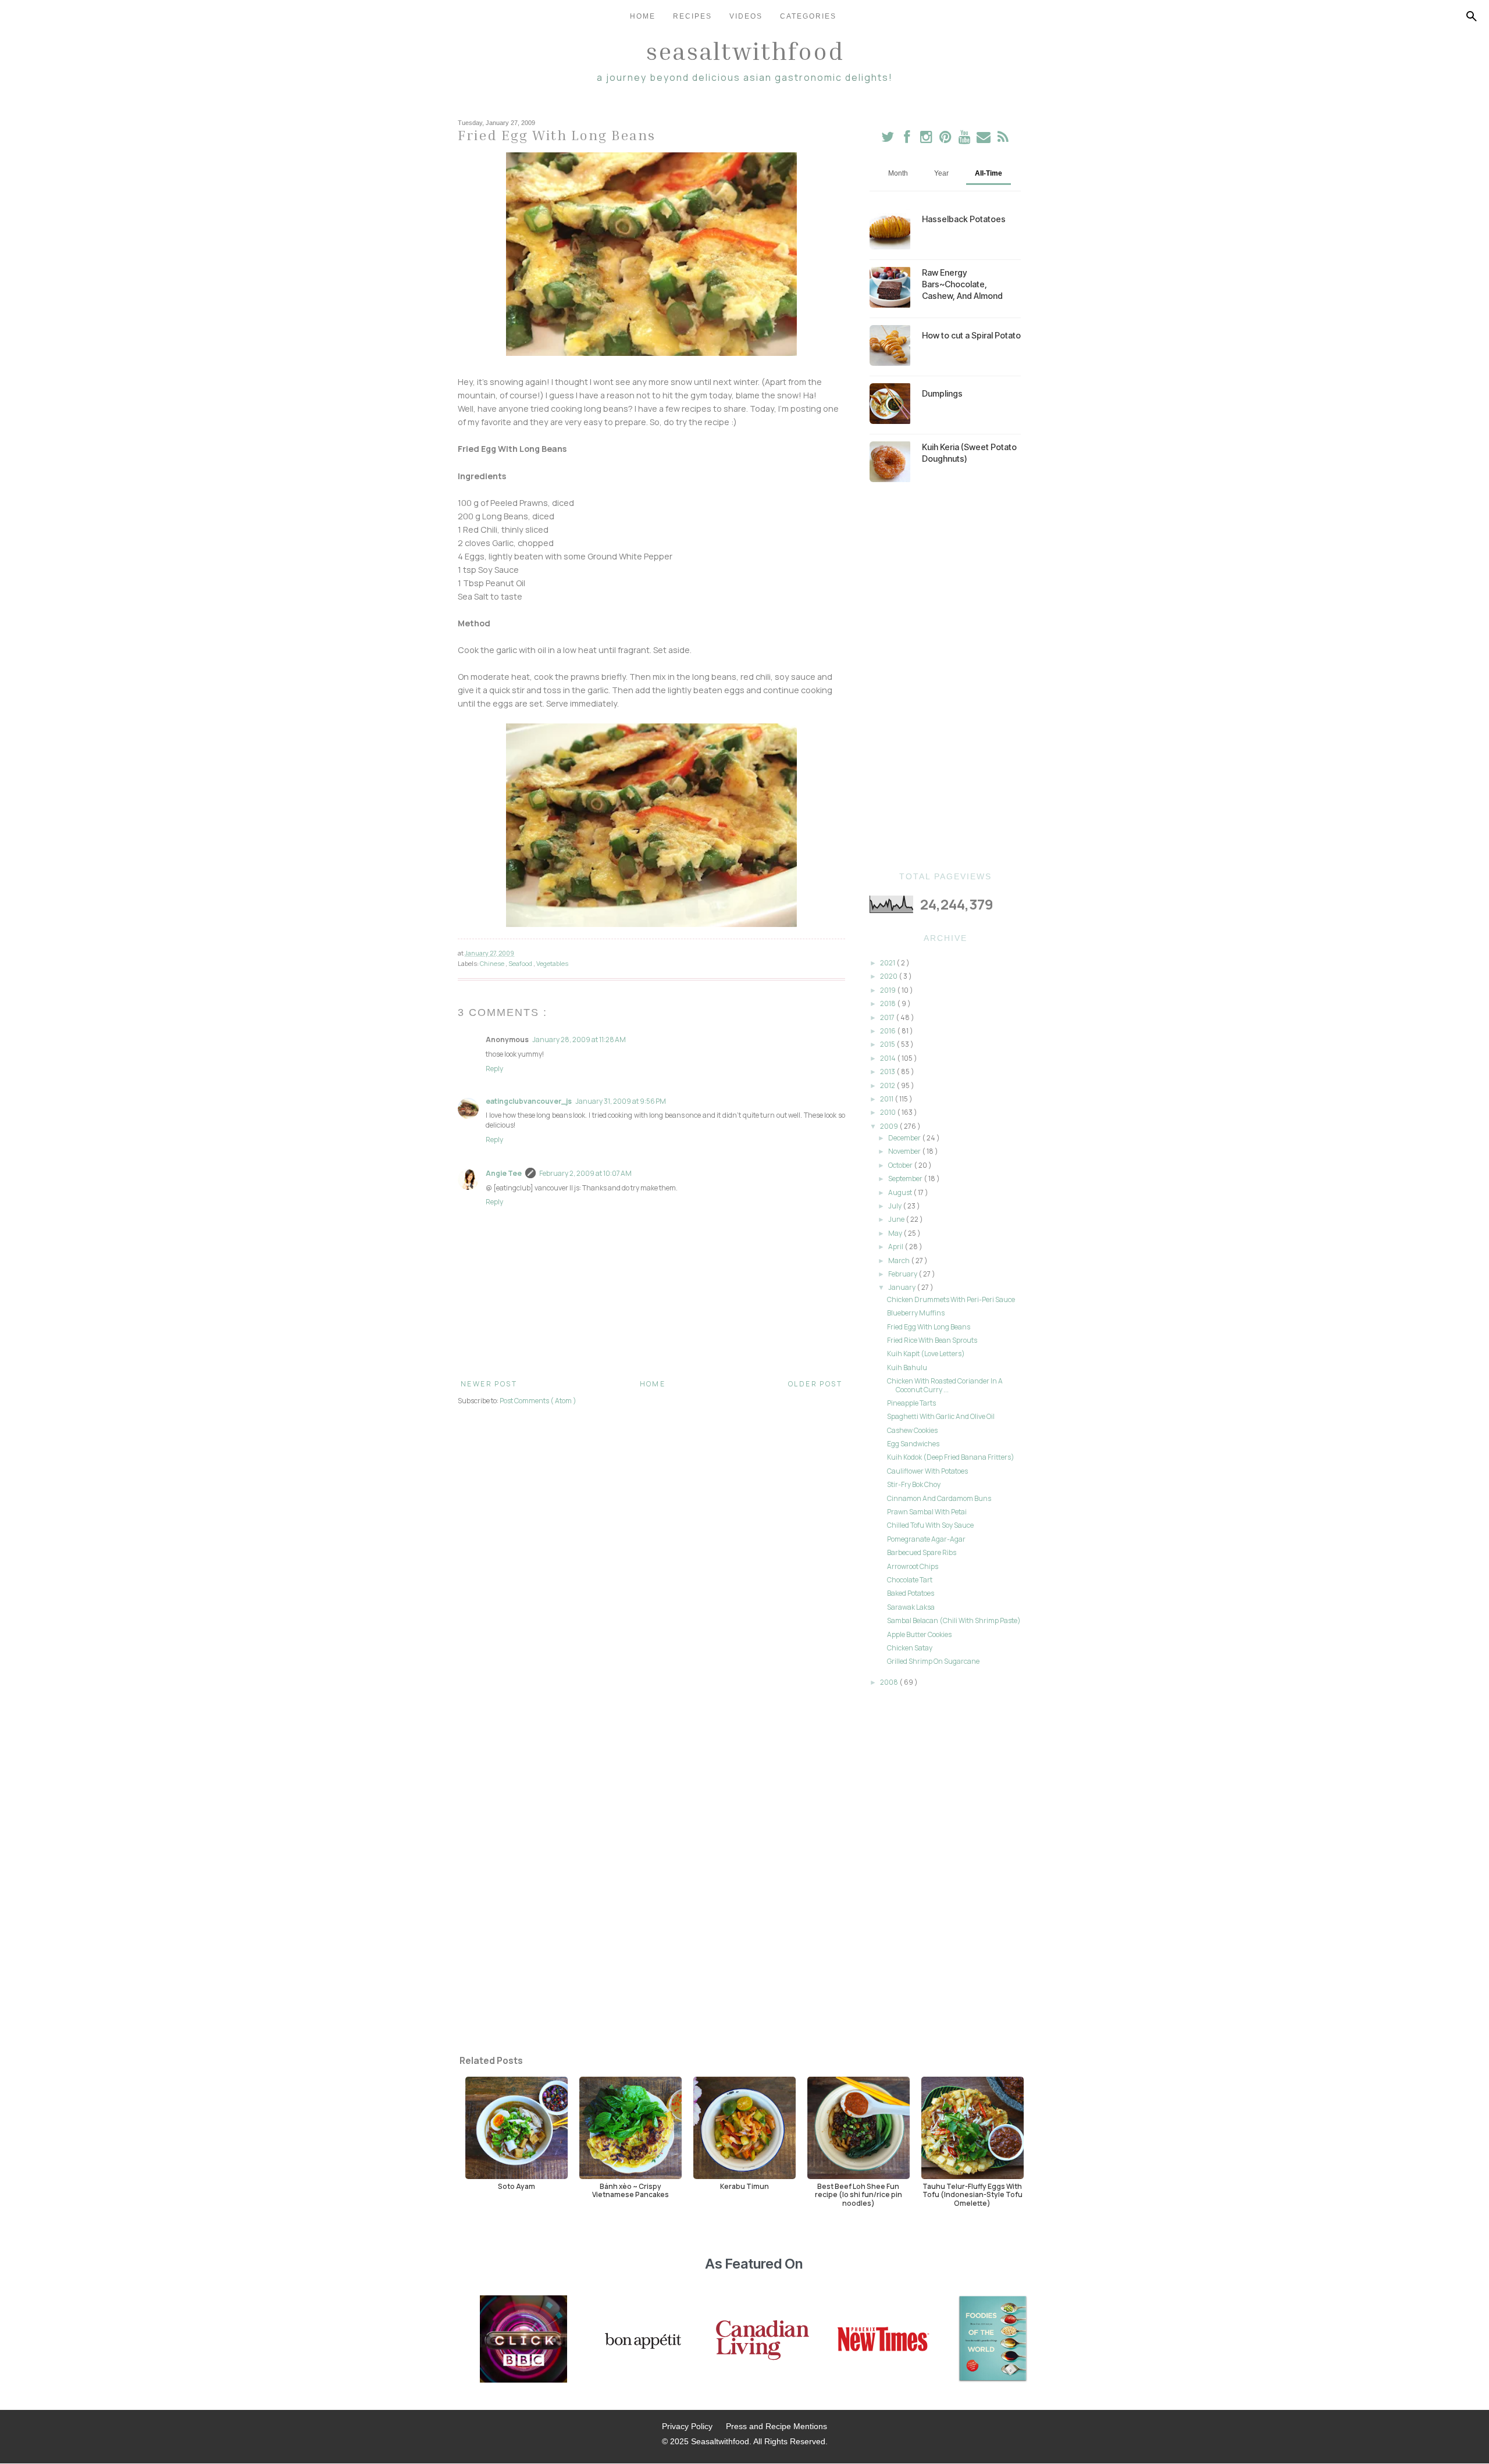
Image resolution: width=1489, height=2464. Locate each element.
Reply (494, 1069)
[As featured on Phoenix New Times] (884, 2340)
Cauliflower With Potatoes (927, 1471)
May (896, 1233)
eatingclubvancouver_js (529, 1101)
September (906, 1178)
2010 (888, 1112)
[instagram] (927, 139)
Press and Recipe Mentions (776, 2426)
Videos (746, 16)
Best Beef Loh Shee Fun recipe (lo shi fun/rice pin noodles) (859, 2194)
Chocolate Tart (910, 1580)
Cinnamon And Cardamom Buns (939, 1498)
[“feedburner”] (1003, 139)
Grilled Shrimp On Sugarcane (933, 1661)
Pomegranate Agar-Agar (926, 1539)
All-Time (988, 173)
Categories (808, 16)
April (896, 1247)
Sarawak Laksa (911, 1607)
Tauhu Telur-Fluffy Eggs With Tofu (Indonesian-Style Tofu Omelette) (973, 2194)
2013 (888, 1071)
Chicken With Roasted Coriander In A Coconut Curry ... (945, 1385)
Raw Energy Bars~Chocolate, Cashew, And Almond (962, 284)
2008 (890, 1682)
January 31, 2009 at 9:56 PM (621, 1101)
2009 (890, 1126)
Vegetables (552, 963)
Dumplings (942, 393)
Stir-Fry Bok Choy (914, 1484)
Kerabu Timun (744, 2186)
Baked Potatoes (911, 1593)
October (901, 1165)
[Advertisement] (945, 677)
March (900, 1260)
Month (898, 173)
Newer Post (489, 1384)
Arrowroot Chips (913, 1566)
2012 (888, 1085)
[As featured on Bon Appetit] (642, 2340)
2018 (888, 1003)
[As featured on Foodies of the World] (993, 2340)
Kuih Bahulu (907, 1367)
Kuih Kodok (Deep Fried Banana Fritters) (951, 1457)
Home (643, 16)
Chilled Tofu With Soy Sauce (930, 1525)
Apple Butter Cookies (919, 1634)
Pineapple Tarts (911, 1403)
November (905, 1151)
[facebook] (907, 139)
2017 (888, 1017)
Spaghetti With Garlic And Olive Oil (941, 1416)
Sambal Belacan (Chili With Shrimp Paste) (954, 1620)
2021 (888, 963)
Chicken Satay (910, 1648)
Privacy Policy (687, 2426)
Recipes (692, 16)
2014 (888, 1058)
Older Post (815, 1384)
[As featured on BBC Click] (523, 2340)
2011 (887, 1099)
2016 (888, 1031)
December (905, 1138)
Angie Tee (504, 1173)
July (895, 1206)
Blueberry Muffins (916, 1313)
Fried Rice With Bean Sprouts (932, 1340)
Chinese (493, 963)
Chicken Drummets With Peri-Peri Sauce (951, 1299)
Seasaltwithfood (745, 51)
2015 (888, 1044)
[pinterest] (946, 139)
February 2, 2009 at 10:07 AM (585, 1173)
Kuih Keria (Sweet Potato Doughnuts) (969, 453)
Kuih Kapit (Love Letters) (926, 1354)
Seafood (521, 963)
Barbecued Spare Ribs (922, 1552)
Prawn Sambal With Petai (927, 1512)
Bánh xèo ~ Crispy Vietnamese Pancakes (630, 2190)
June (897, 1219)
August (901, 1192)
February (903, 1274)
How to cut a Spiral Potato (971, 335)
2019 (888, 990)
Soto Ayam (516, 2186)
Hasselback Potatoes (964, 219)
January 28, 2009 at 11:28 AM (579, 1040)
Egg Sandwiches (913, 1444)
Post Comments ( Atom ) (538, 1401)
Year (941, 173)
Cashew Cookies (912, 1430)
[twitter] (888, 139)
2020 (889, 976)
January (902, 1287)
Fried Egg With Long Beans (929, 1327)
